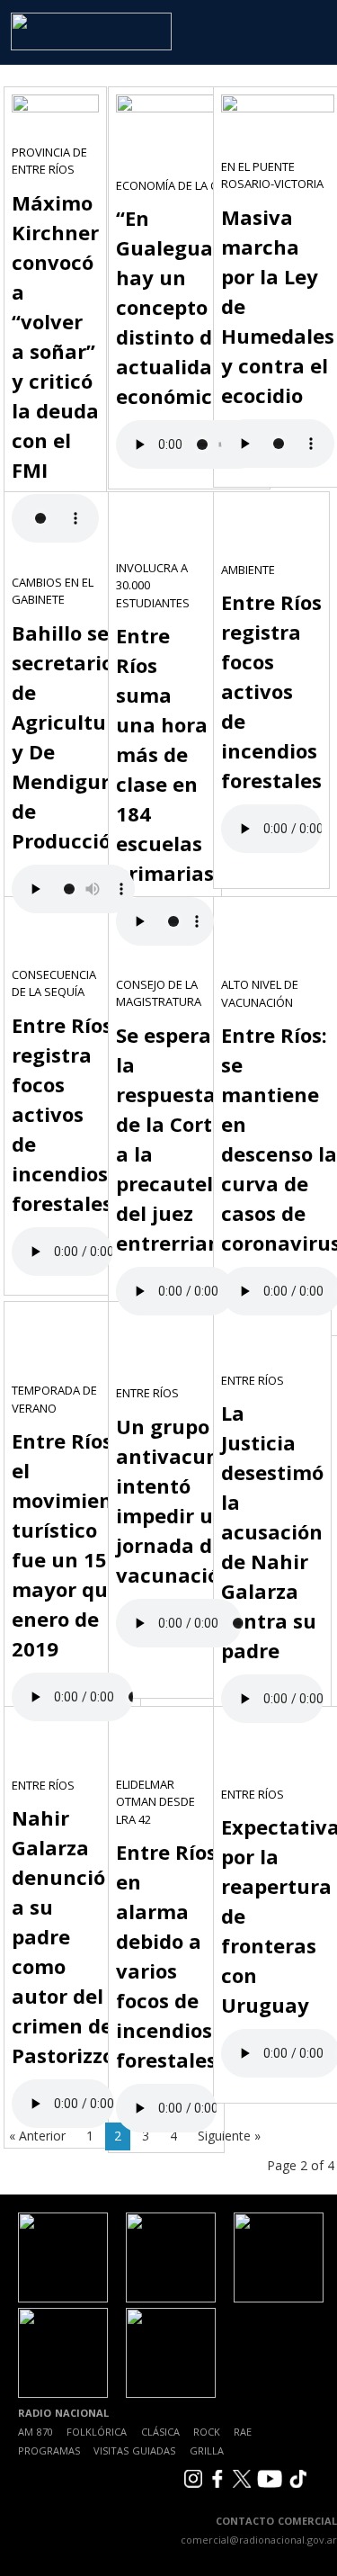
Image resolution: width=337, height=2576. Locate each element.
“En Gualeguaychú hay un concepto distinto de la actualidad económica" (189, 307)
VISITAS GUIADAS (134, 2450)
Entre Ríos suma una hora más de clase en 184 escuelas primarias (165, 754)
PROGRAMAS (49, 2450)
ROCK (207, 2432)
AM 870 (35, 2432)
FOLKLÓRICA (97, 2432)
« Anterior (37, 2136)
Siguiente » (229, 2136)
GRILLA (207, 2450)
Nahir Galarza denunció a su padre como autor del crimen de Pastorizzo (63, 1936)
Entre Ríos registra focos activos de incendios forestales (271, 691)
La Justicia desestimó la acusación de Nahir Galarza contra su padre (272, 1531)
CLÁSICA (160, 2432)
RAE (243, 2432)
